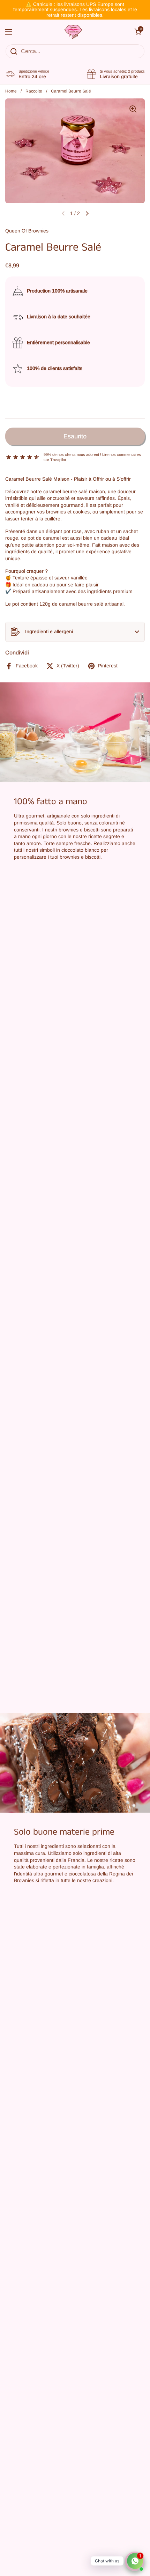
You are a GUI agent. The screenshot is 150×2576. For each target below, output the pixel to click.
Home (11, 91)
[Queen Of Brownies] (73, 32)
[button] (75, 632)
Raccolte (34, 91)
